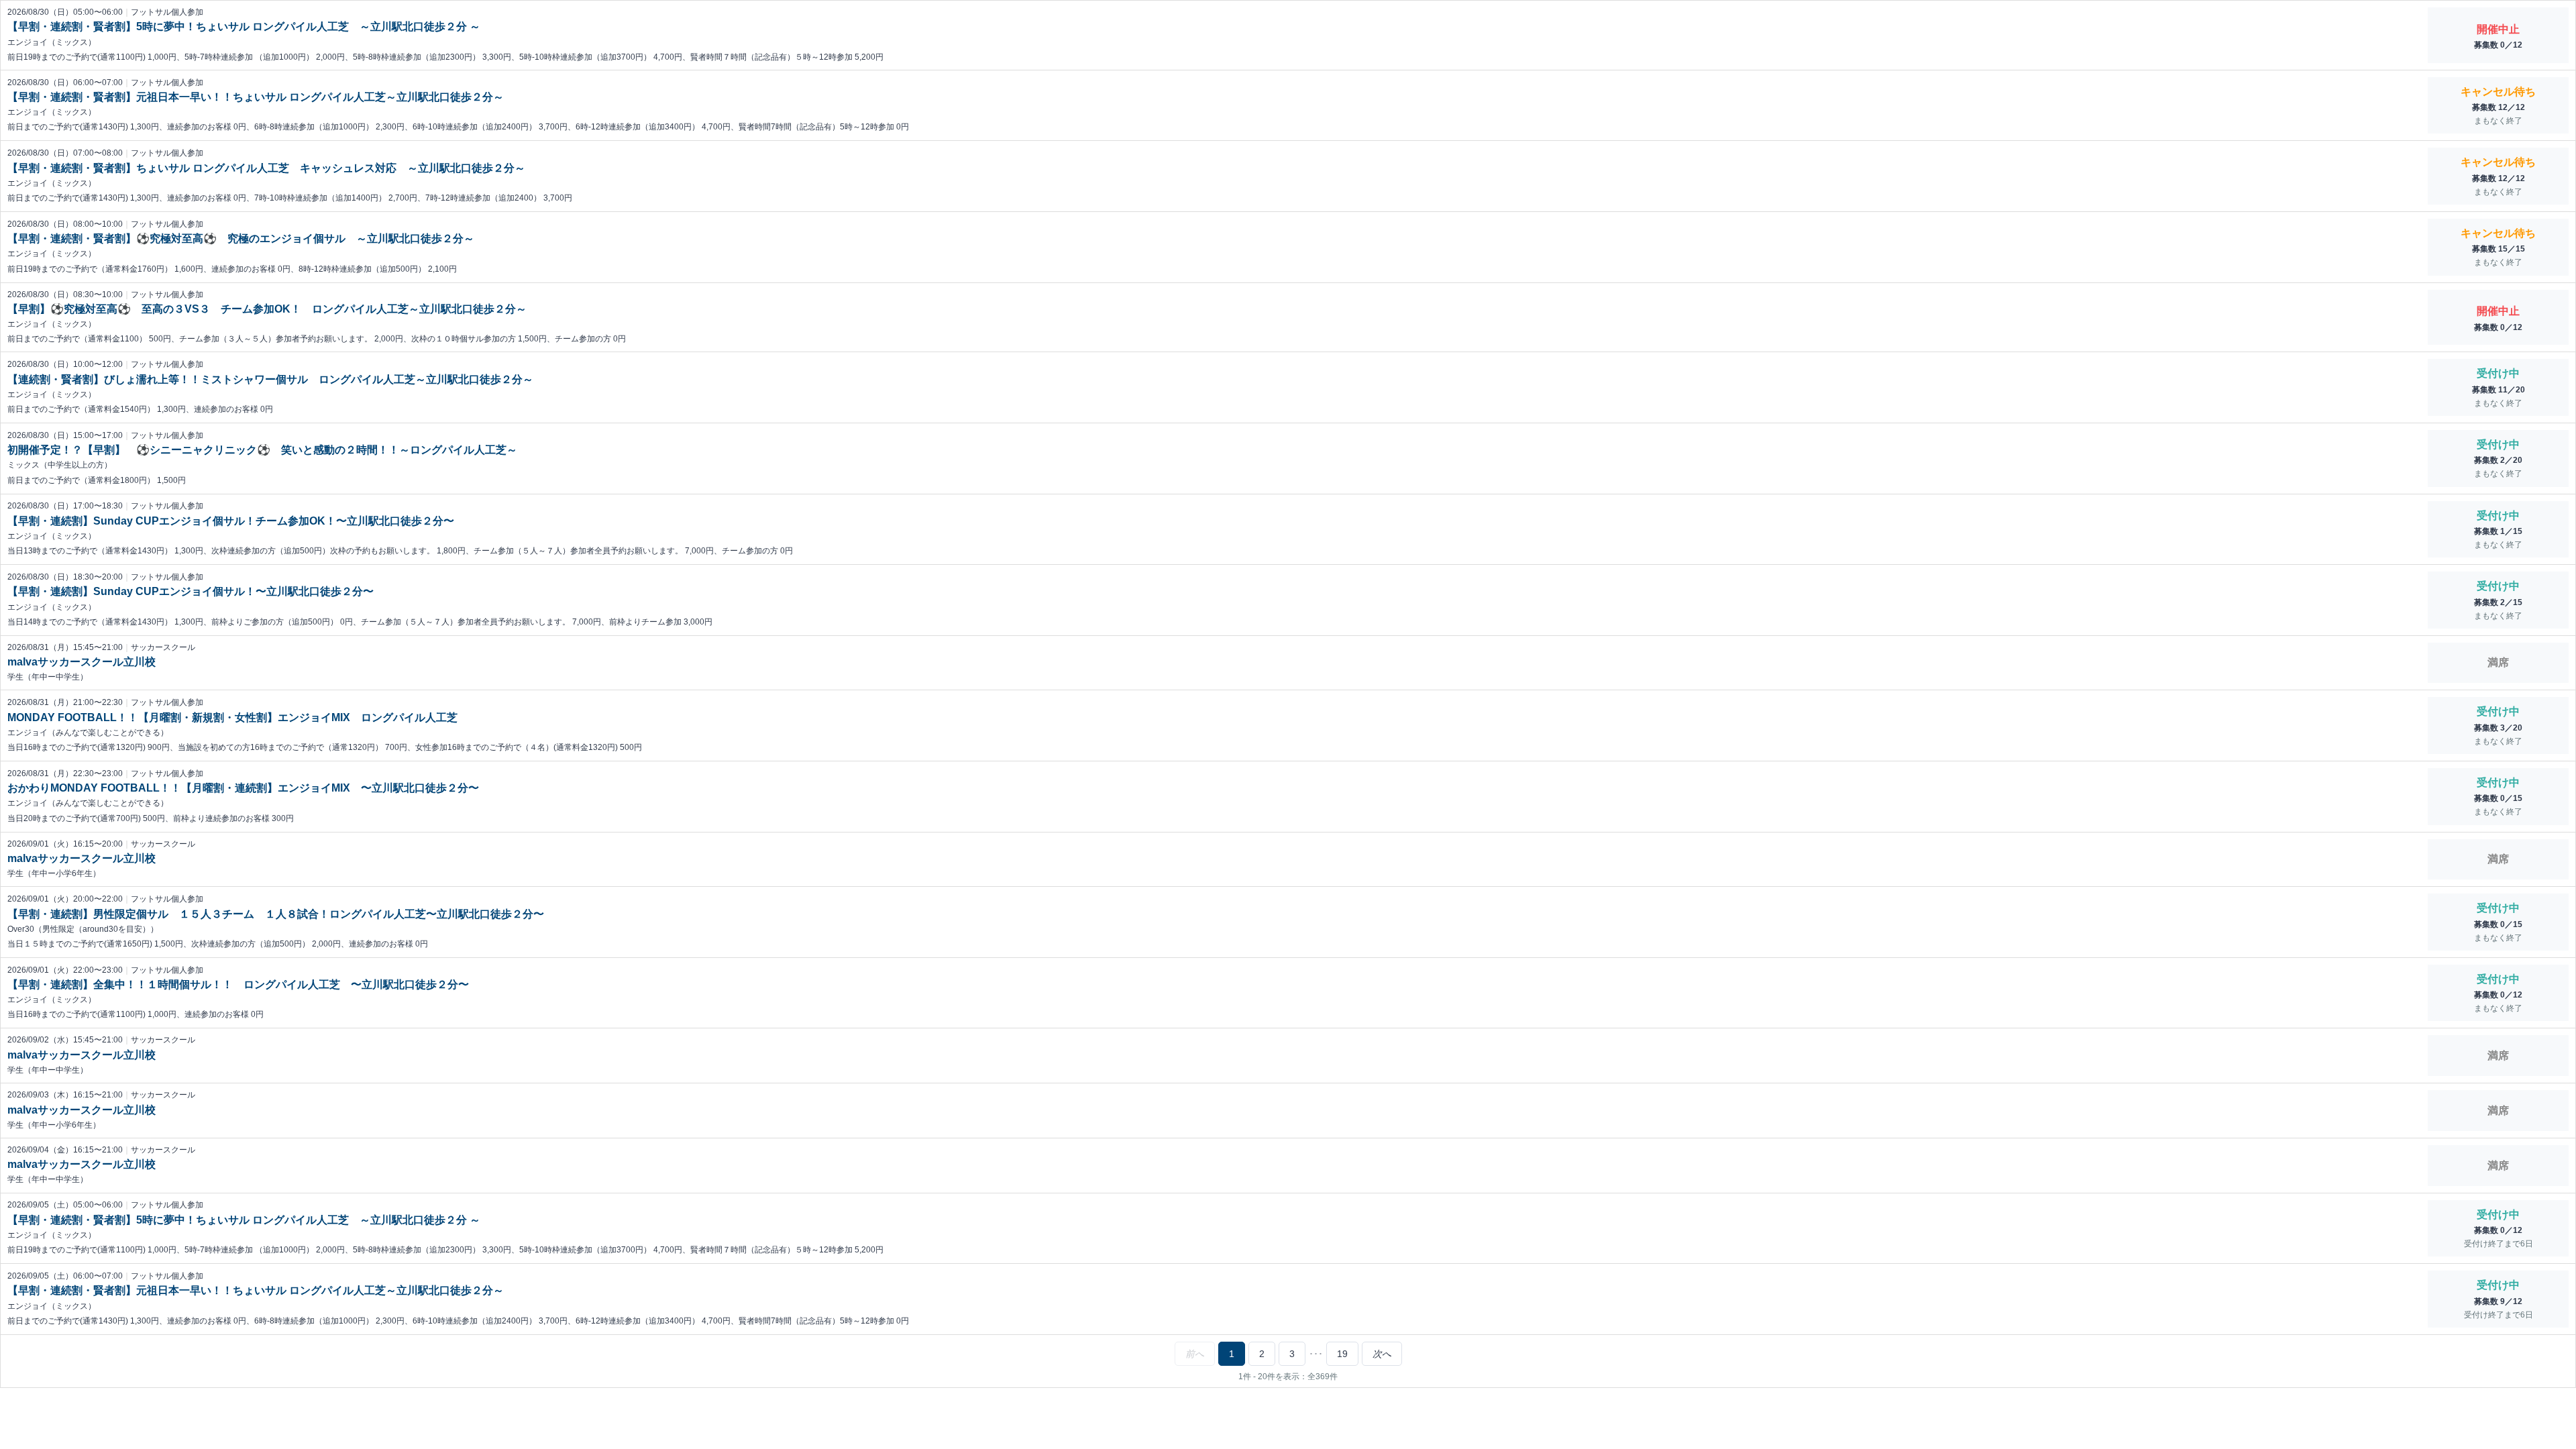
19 (1342, 1354)
